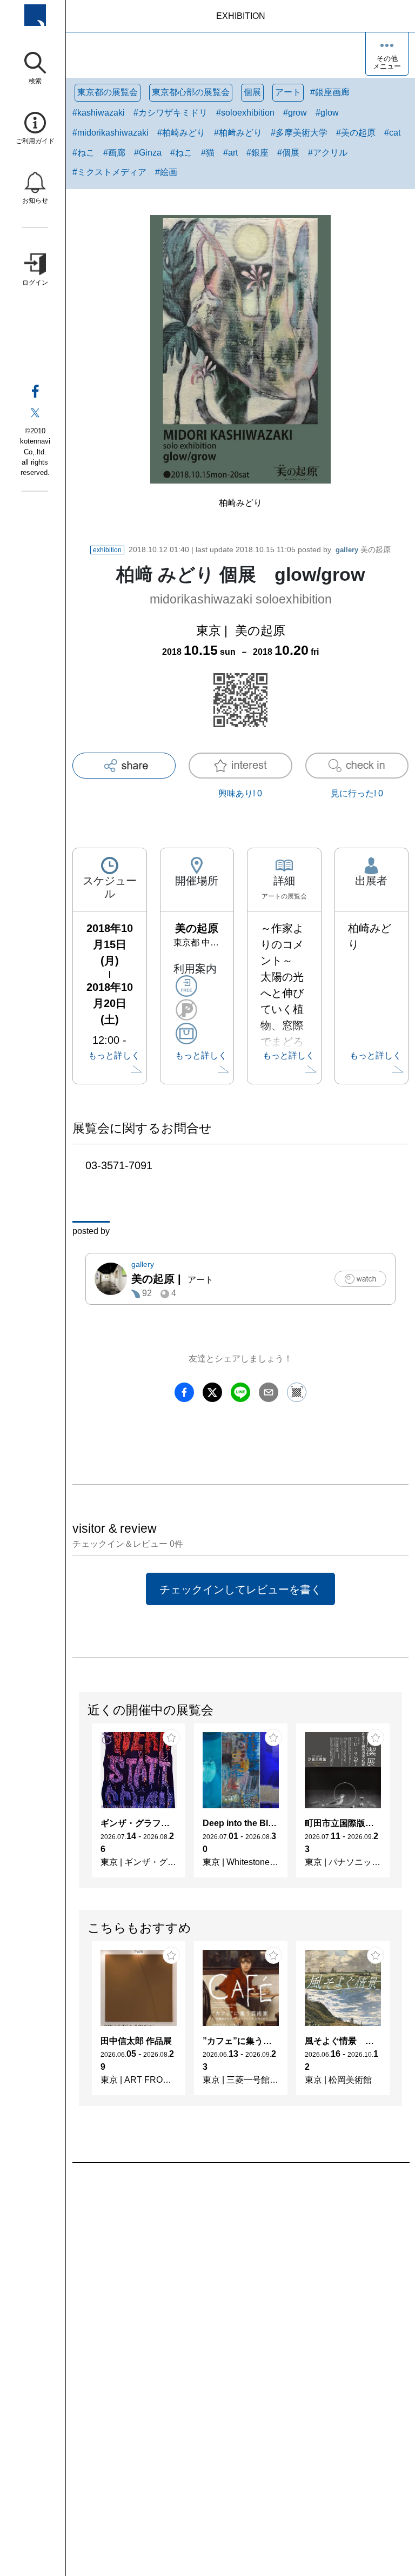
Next (401, 1806)
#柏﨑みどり (238, 133)
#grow (295, 113)
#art (230, 153)
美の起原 (363, 549)
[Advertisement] (240, 2286)
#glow (327, 113)
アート (288, 92)
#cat (392, 133)
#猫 (208, 153)
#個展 (288, 153)
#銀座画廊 (330, 92)
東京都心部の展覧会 (191, 92)
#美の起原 (356, 133)
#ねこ (83, 153)
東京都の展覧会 (108, 92)
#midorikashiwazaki (111, 133)
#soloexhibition (245, 113)
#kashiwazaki (99, 113)
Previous (79, 1806)
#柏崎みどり (181, 133)
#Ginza (148, 153)
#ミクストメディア (109, 172)
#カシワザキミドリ (170, 113)
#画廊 (114, 153)
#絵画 (166, 172)
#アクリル (328, 153)
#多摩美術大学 (299, 133)
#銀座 (257, 153)
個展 (252, 92)
